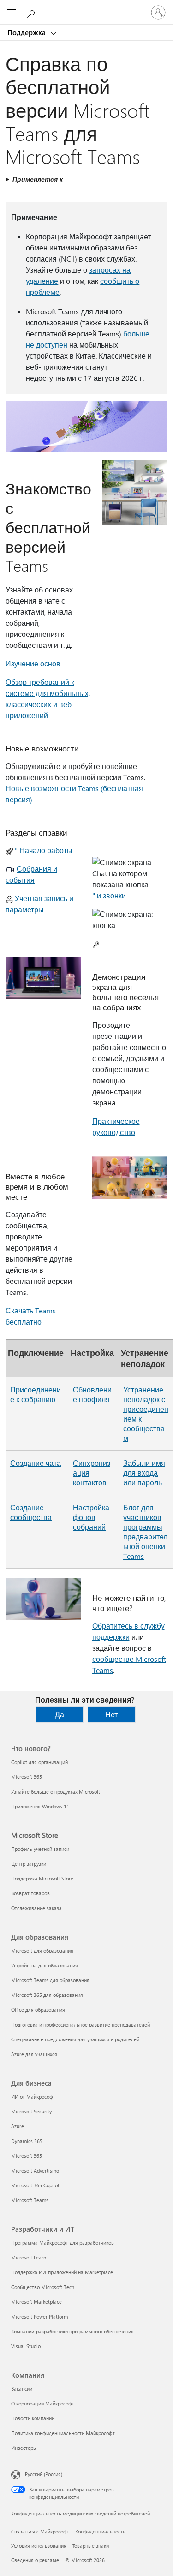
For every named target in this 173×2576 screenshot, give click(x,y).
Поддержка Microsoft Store (42, 1878)
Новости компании (33, 2418)
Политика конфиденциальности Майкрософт (63, 2433)
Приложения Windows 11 (40, 1806)
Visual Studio (26, 2346)
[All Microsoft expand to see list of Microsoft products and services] (12, 12)
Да (60, 1714)
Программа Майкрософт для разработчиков (63, 2243)
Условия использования (39, 2546)
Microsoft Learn (29, 2257)
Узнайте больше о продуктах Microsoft (56, 1792)
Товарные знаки (91, 2546)
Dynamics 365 (27, 2141)
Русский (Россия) (44, 2474)
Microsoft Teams (30, 2200)
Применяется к (38, 179)
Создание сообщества (31, 1512)
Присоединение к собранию (36, 1394)
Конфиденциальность (100, 2531)
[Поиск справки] (32, 12)
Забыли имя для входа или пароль (144, 1473)
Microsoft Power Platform (39, 2317)
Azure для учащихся (34, 2054)
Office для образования (38, 2010)
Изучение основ (33, 663)
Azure (18, 2126)
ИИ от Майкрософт (33, 2097)
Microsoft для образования (42, 1950)
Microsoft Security (31, 2111)
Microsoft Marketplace (36, 2302)
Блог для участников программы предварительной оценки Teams (145, 1532)
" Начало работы (44, 850)
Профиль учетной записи (40, 1849)
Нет (111, 1714)
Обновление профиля (92, 1394)
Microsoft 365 (27, 1777)
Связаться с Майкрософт (40, 2531)
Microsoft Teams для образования (50, 1980)
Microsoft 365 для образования (47, 1995)
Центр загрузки (29, 1864)
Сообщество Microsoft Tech (43, 2287)
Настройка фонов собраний (91, 1517)
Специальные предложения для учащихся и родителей (75, 2039)
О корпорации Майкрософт (43, 2403)
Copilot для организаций (39, 1762)
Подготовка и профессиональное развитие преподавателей (81, 2024)
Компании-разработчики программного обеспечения (72, 2331)
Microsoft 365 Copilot (35, 2185)
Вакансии (22, 2389)
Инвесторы (24, 2448)
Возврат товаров (30, 1893)
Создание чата (36, 1463)
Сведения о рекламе (35, 2560)
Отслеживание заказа (36, 1908)
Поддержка (27, 32)
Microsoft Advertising (35, 2170)
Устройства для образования (45, 1965)
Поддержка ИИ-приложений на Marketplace (62, 2272)
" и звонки (109, 895)
